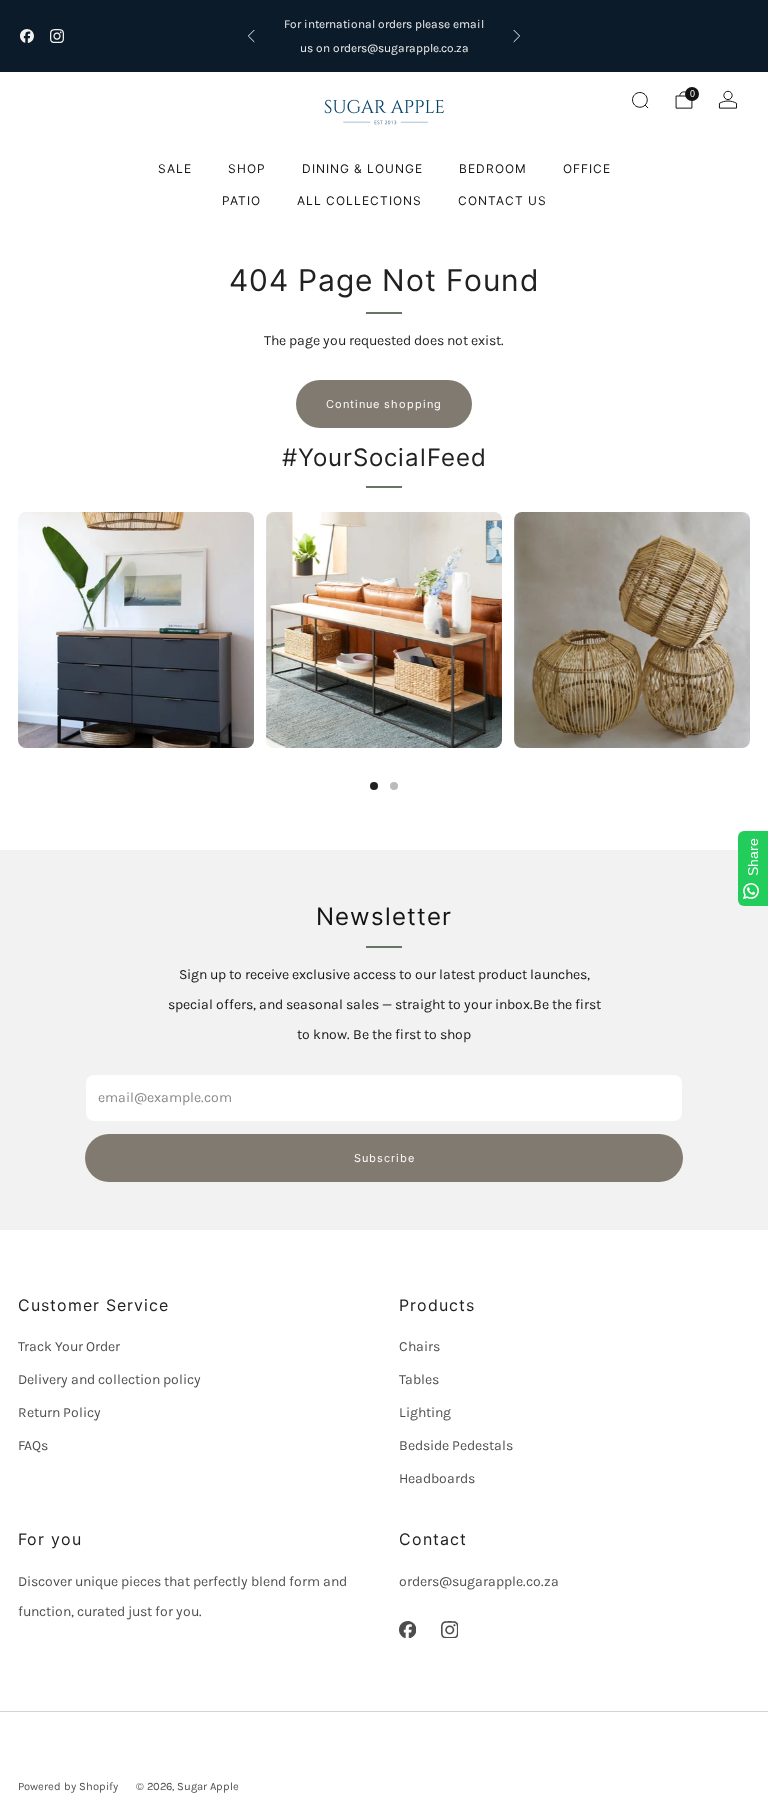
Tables (419, 1379)
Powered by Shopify (68, 1786)
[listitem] (384, 36)
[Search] (640, 100)
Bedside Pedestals (456, 1445)
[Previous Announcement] (251, 36)
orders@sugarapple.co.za (479, 1581)
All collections (359, 200)
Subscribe (384, 1158)
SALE (175, 168)
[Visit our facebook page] (27, 36)
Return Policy (59, 1412)
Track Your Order (69, 1346)
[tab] (374, 786)
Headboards (437, 1478)
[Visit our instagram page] (57, 36)
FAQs (33, 1445)
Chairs (419, 1346)
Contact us (502, 200)
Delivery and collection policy (109, 1379)
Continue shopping (384, 404)
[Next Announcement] (517, 36)
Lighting (425, 1412)
